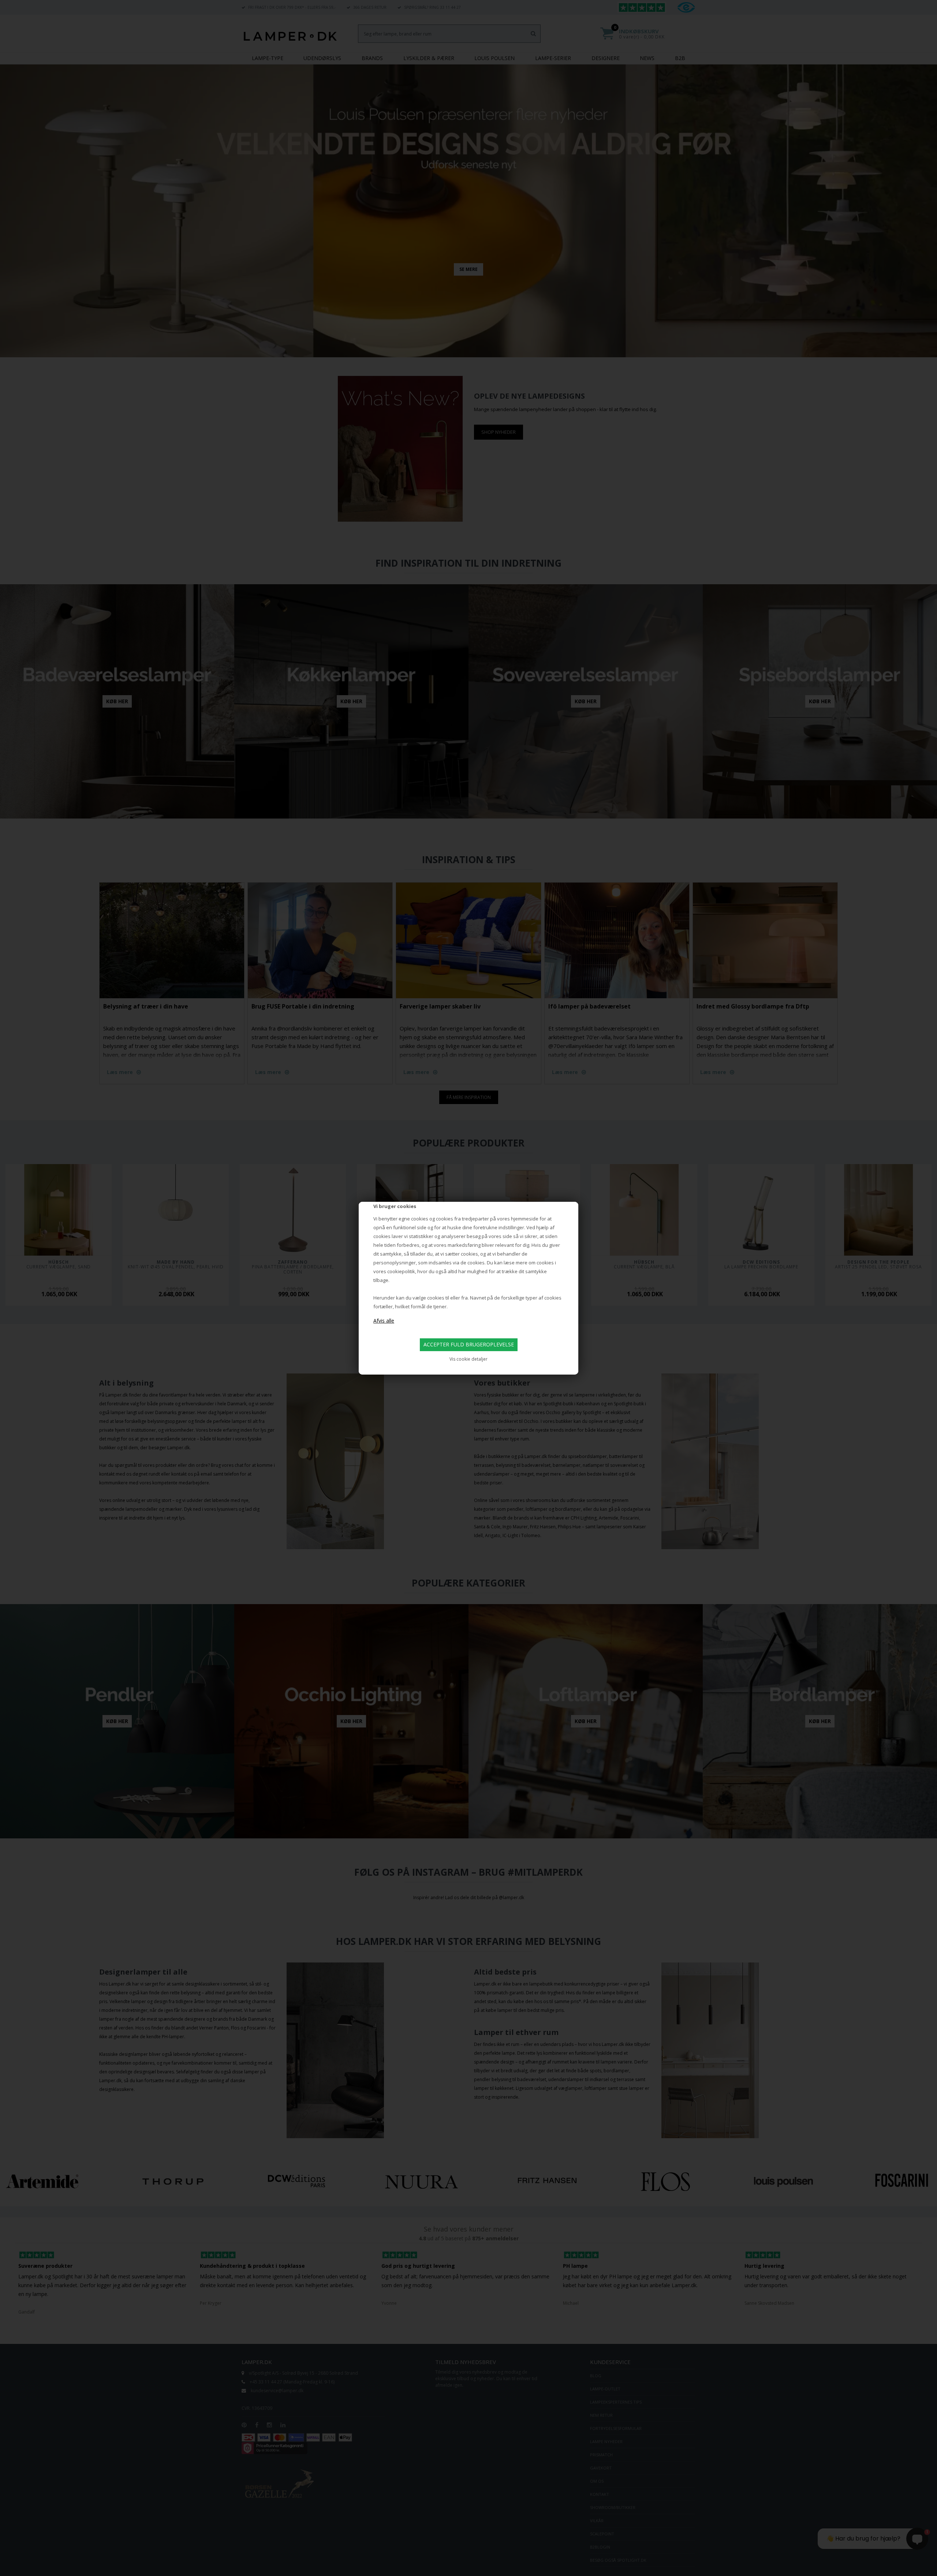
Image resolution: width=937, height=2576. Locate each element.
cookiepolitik (401, 1271)
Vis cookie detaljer (468, 1359)
